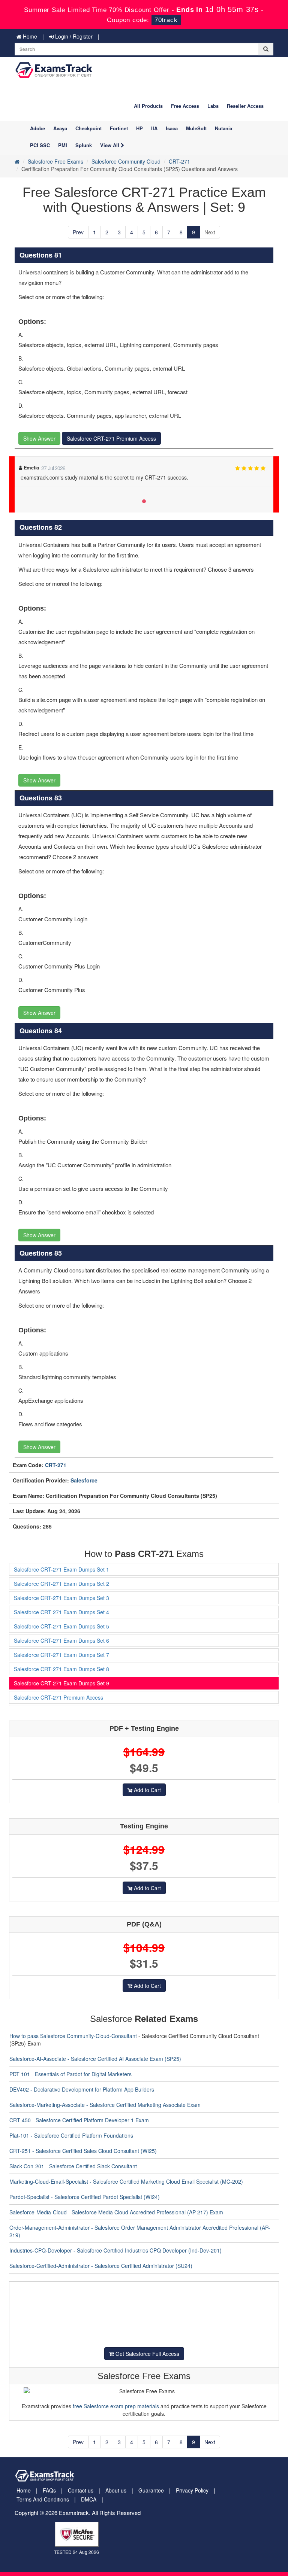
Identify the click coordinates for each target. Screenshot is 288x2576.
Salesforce (84, 1480)
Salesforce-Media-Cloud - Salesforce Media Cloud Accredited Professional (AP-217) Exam (116, 2212)
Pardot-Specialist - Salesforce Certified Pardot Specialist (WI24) (85, 2197)
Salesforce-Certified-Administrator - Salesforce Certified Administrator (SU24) (101, 2266)
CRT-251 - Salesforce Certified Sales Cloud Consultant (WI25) (83, 2151)
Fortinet (119, 128)
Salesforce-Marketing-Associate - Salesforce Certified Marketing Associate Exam (105, 2105)
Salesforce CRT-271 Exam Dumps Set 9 (61, 1683)
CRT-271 (179, 161)
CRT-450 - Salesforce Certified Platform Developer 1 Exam (79, 2120)
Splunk (84, 145)
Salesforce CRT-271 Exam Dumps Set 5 (61, 1626)
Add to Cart (147, 1790)
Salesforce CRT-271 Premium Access (111, 438)
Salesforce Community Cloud (126, 161)
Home (29, 36)
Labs (213, 106)
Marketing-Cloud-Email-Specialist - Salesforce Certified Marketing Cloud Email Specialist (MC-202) (126, 2181)
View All (110, 145)
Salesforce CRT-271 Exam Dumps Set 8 (61, 1669)
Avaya (60, 128)
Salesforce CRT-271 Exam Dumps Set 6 (61, 1640)
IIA (154, 128)
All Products (148, 106)
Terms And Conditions (43, 2499)
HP (139, 128)
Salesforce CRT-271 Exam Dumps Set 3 (61, 1598)
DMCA (89, 2499)
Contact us (81, 2490)
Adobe (37, 128)
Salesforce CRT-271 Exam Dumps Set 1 (61, 1569)
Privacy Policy (192, 2490)
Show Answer (39, 438)
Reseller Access (245, 106)
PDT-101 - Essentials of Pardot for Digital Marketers (70, 2074)
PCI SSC (40, 145)
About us (116, 2490)
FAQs (49, 2490)
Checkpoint (88, 128)
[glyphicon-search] (266, 49)
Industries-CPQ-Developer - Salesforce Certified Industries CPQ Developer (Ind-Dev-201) (115, 2250)
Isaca (172, 128)
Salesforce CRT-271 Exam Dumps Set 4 (61, 1612)
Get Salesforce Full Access (147, 2354)
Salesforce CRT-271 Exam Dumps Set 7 (61, 1655)
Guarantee (151, 2490)
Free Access (185, 106)
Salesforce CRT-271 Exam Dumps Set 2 (61, 1584)
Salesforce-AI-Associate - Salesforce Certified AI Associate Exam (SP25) (95, 2059)
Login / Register (73, 36)
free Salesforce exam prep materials (116, 2406)
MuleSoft (196, 128)
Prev (78, 232)
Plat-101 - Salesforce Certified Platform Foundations (71, 2135)
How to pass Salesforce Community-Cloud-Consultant (73, 2036)
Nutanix (224, 128)
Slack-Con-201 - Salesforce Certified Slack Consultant (73, 2166)
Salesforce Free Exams (55, 161)
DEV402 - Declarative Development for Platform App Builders (82, 2089)
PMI (63, 145)
